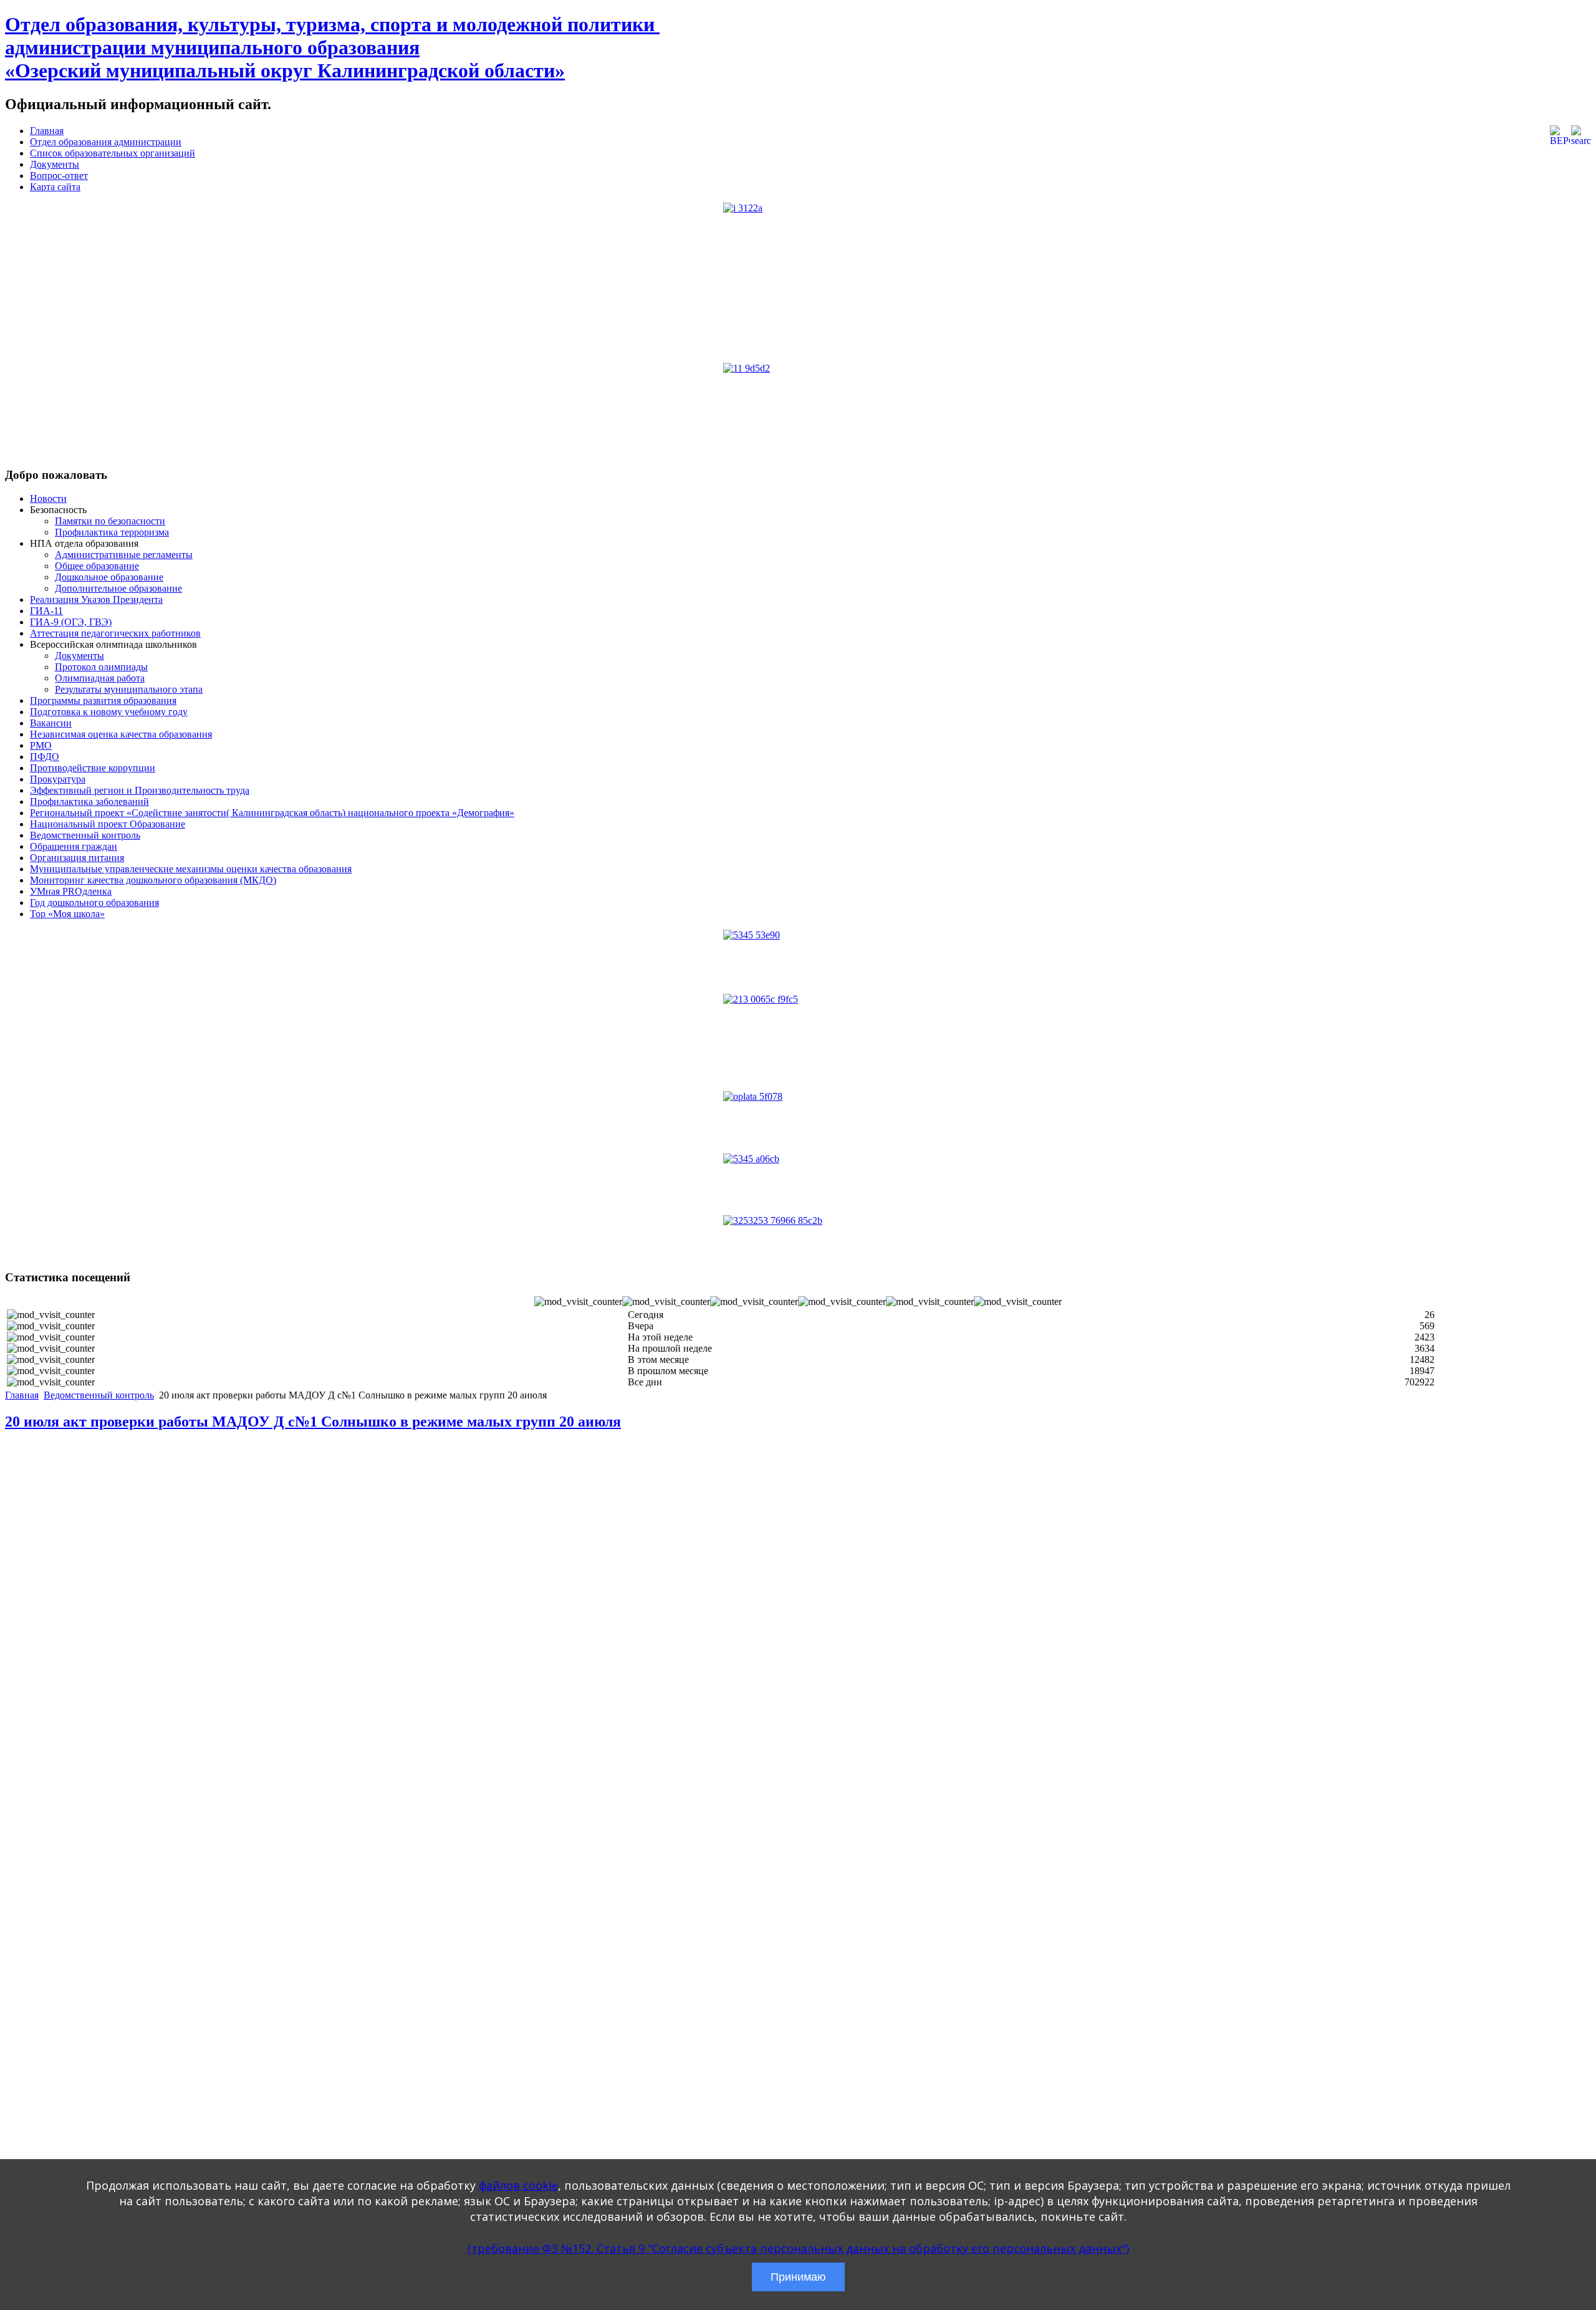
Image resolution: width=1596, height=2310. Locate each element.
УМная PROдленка (71, 891)
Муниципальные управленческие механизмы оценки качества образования (191, 869)
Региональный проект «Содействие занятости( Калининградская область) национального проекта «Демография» (272, 813)
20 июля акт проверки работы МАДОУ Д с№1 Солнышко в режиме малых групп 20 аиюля (313, 1422)
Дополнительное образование (118, 588)
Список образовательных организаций (113, 153)
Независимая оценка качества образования (121, 734)
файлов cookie (518, 2185)
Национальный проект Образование (108, 824)
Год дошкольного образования (94, 902)
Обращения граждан (74, 846)
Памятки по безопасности (110, 521)
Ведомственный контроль (85, 835)
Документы (55, 164)
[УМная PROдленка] (798, 1042)
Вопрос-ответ (59, 176)
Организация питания (77, 858)
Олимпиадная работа (100, 678)
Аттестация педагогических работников (115, 633)
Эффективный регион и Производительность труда (140, 790)
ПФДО (45, 757)
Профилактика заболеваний (89, 801)
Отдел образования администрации (106, 142)
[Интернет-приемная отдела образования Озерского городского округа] (798, 1237)
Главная (47, 131)
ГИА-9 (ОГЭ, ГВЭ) (71, 622)
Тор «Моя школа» (67, 914)
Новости (48, 498)
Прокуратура (58, 779)
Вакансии (51, 723)
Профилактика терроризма (112, 532)
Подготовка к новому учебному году (109, 712)
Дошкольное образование (109, 577)
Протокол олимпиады (101, 667)
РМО (41, 745)
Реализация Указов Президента (96, 599)
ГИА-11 (46, 611)
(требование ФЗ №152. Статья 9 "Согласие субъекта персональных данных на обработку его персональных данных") (798, 2248)
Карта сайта (55, 187)
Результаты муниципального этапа (129, 689)
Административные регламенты (124, 555)
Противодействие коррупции (93, 768)
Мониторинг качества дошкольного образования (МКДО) (153, 880)
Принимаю (798, 2277)
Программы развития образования (103, 700)
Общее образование (97, 566)
